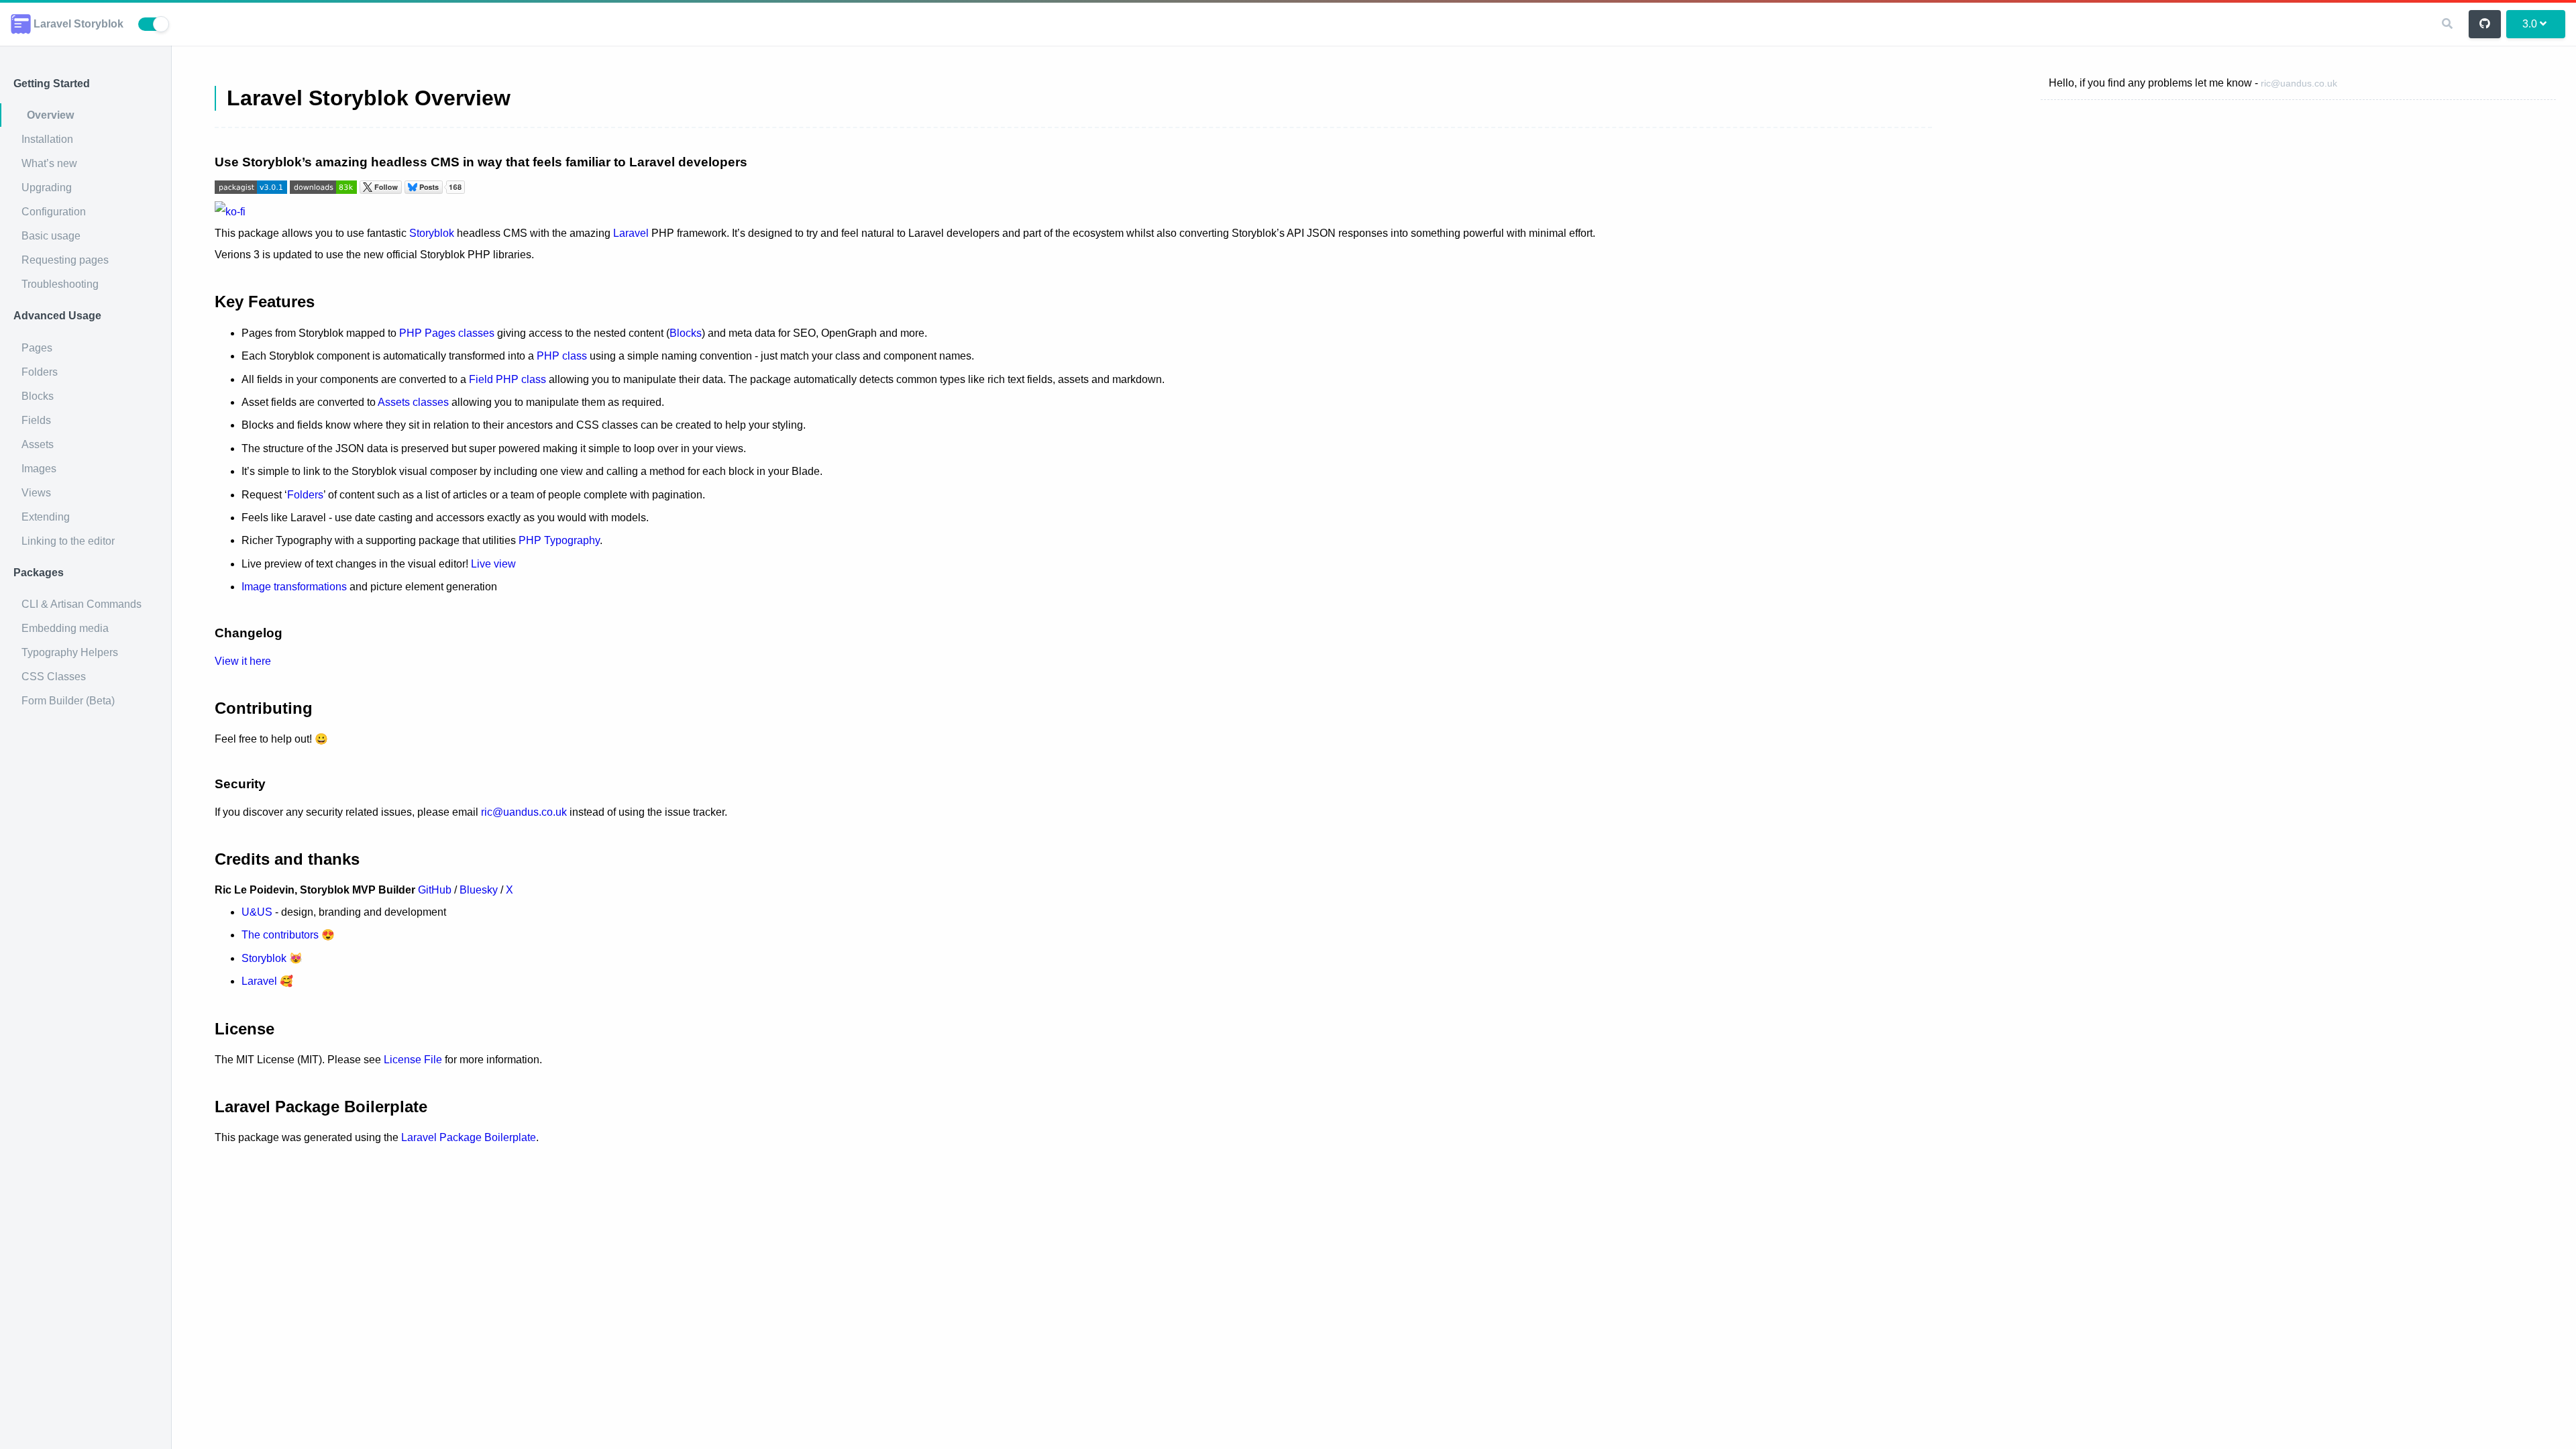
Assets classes (413, 402)
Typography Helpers (70, 652)
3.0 (2530, 24)
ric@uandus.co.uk (2299, 83)
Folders (40, 372)
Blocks (38, 396)
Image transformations (294, 587)
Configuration (54, 212)
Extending (46, 517)
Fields (36, 420)
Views (36, 493)
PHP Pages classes (447, 333)
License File (413, 1060)
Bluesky (479, 890)
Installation (47, 139)
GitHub (435, 890)
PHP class (562, 356)
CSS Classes (54, 677)
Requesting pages (65, 260)
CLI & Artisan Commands (82, 604)
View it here (243, 661)
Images (39, 469)
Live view (493, 564)
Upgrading (47, 187)
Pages (37, 348)
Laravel (631, 233)
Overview (50, 115)
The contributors (280, 935)
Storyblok (432, 233)
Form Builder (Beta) (68, 701)
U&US (257, 912)
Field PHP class (507, 379)
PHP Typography (559, 540)
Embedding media (65, 628)
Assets (38, 444)
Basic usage (51, 236)
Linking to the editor (68, 541)
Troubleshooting (60, 284)
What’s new (49, 163)
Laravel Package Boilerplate (469, 1137)
